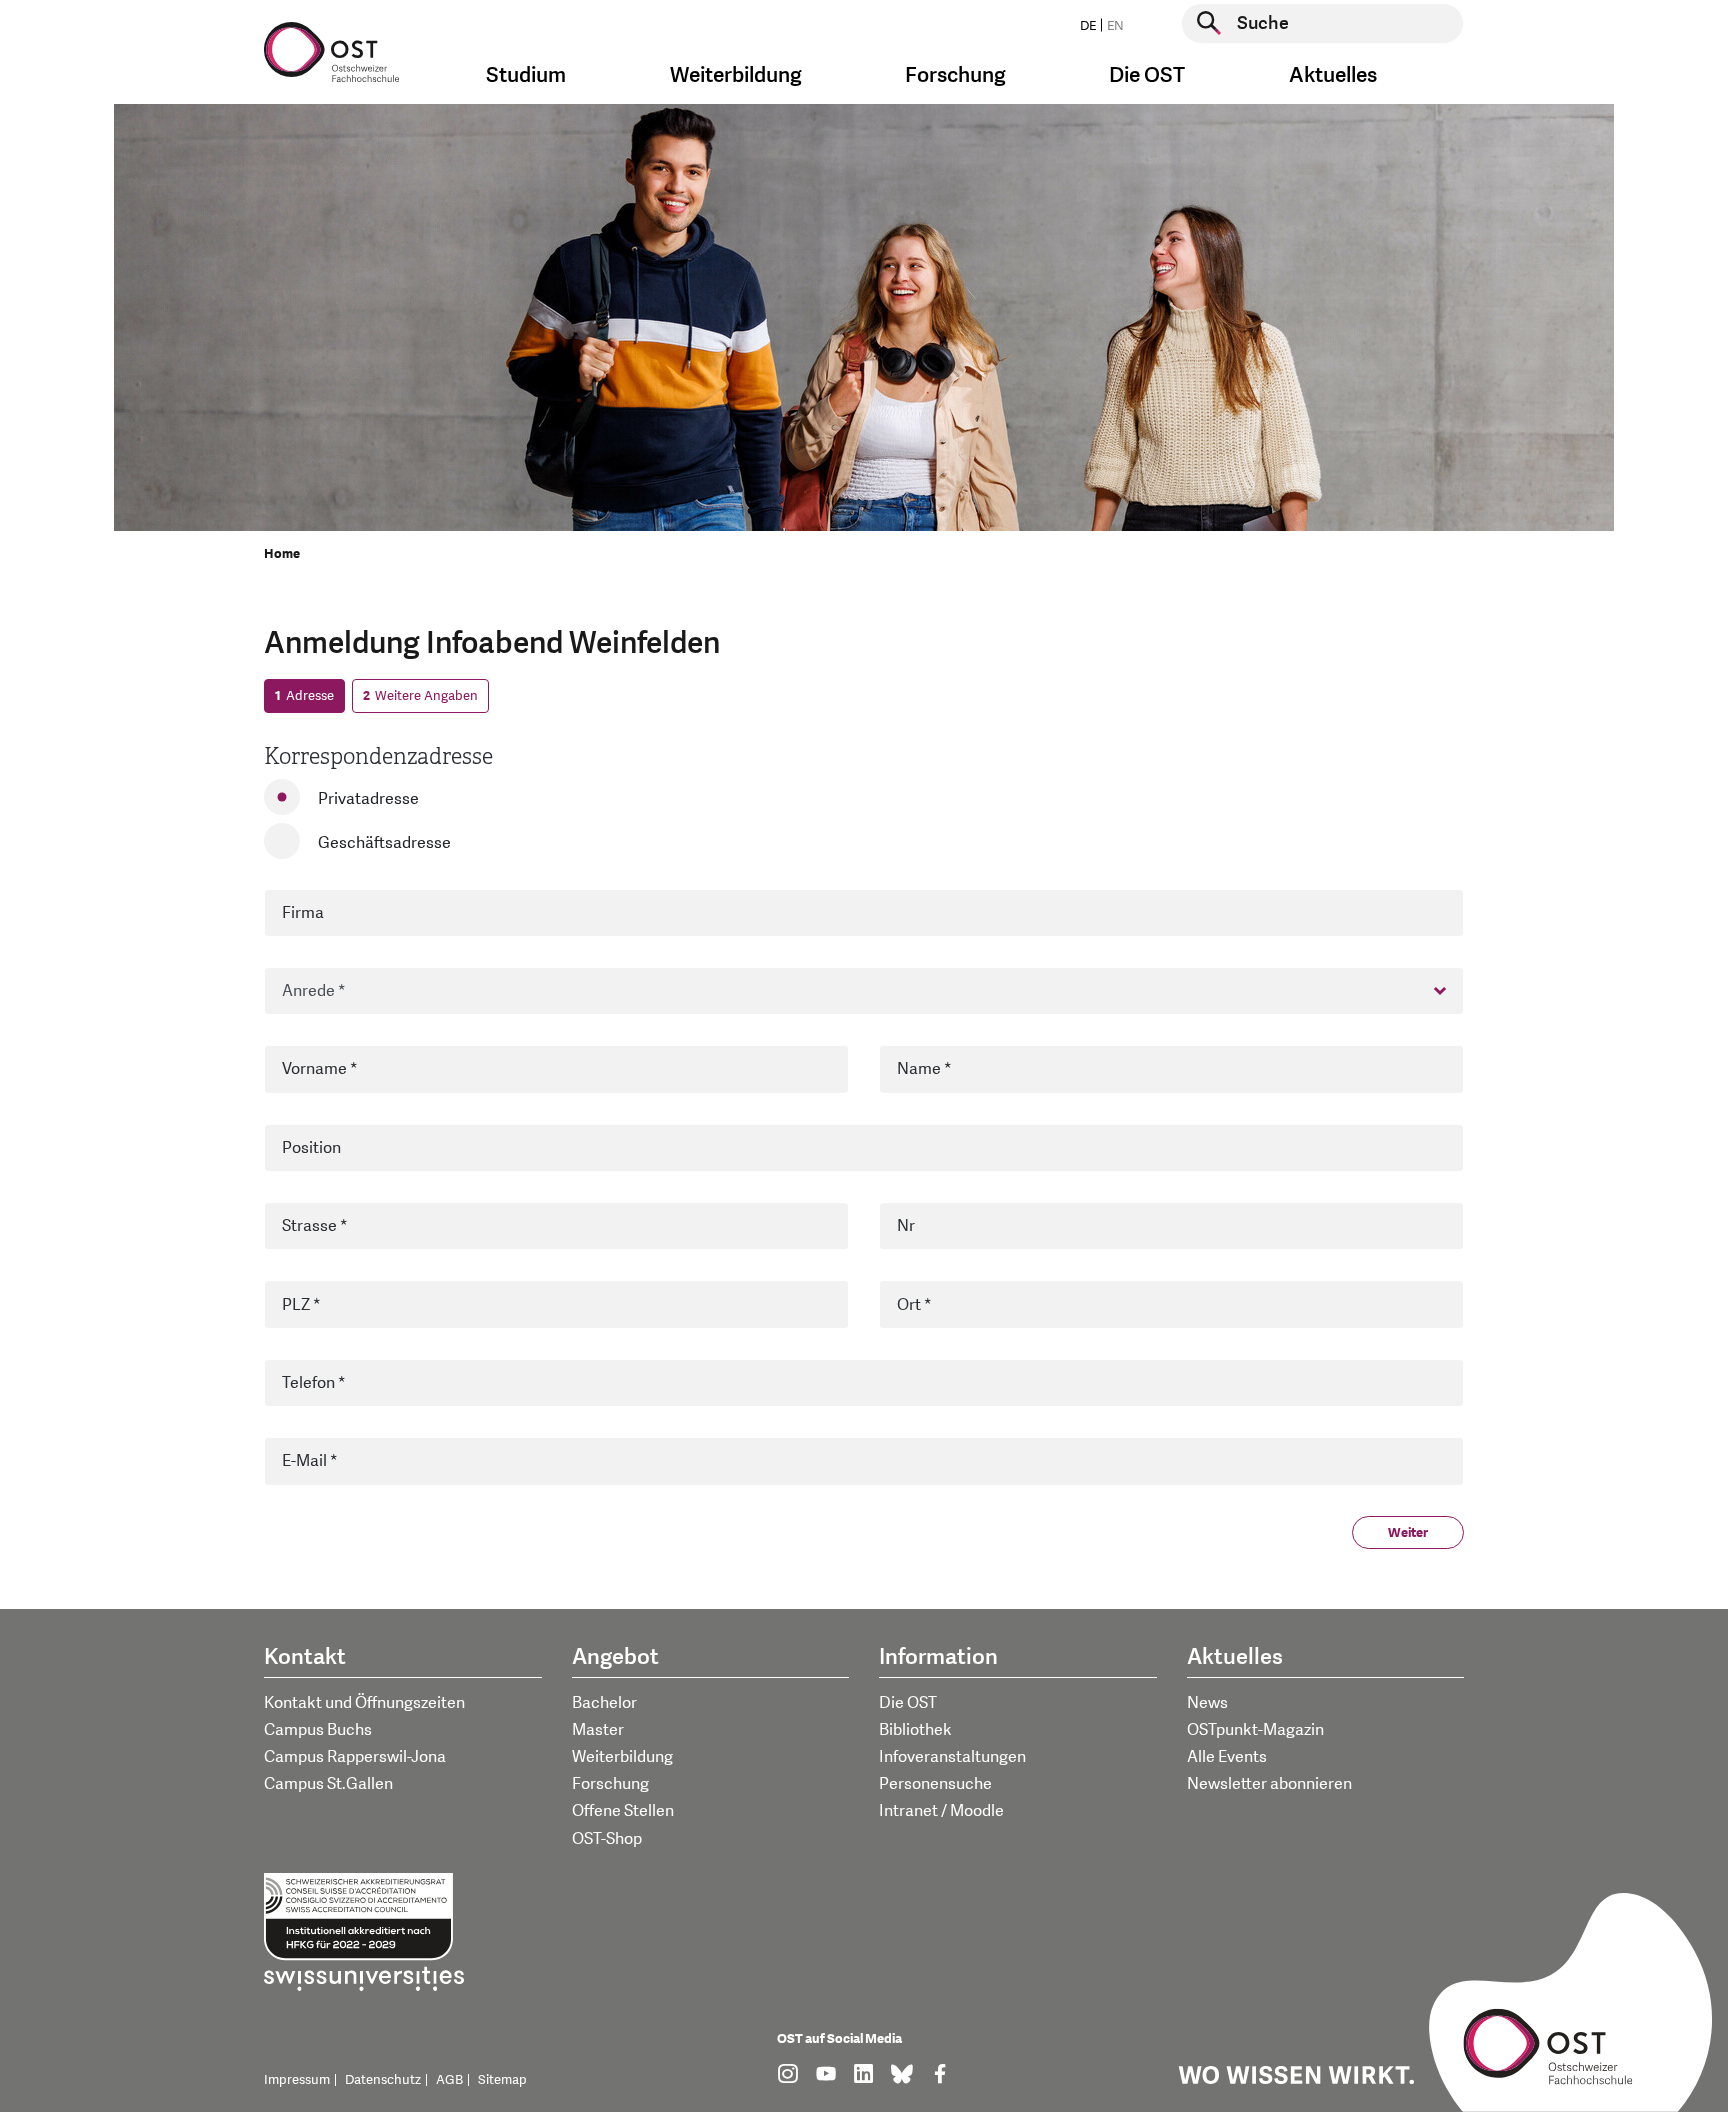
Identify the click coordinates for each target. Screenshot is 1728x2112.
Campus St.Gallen (328, 1784)
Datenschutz (383, 2080)
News (1207, 1703)
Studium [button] (526, 75)
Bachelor (604, 1703)
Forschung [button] (955, 75)
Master (598, 1730)
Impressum (297, 2080)
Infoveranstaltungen (952, 1757)
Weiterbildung (622, 1757)
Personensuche (935, 1784)
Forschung (610, 1784)
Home (282, 554)
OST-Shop (607, 1839)
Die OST (908, 1703)
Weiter (1408, 1533)
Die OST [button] (1147, 75)
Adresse (304, 696)
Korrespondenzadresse (378, 756)
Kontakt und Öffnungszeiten (364, 1703)
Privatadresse (368, 799)
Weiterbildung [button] (736, 75)
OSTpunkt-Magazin (1255, 1730)
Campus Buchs (318, 1730)
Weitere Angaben (420, 696)
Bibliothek (915, 1730)
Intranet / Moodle (941, 1811)
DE (1088, 26)
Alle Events (1227, 1757)
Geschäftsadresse (384, 843)
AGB (449, 2080)
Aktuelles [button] (1333, 75)
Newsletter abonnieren (1269, 1784)
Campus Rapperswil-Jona (355, 1757)
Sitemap (502, 2080)
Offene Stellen (623, 1811)
